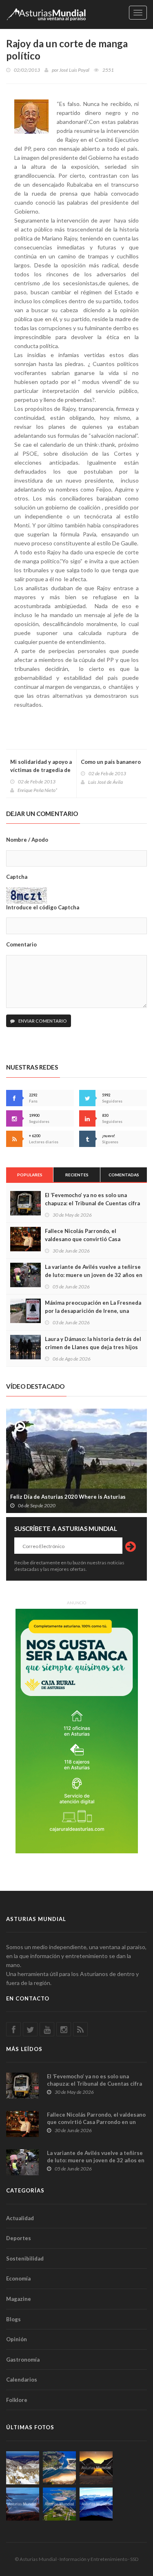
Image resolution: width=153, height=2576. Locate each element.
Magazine (19, 2299)
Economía (18, 2278)
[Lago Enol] (96, 2468)
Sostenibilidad (25, 2258)
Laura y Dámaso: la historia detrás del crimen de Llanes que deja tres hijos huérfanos (93, 1347)
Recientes (77, 1175)
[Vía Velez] (23, 2504)
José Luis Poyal (74, 70)
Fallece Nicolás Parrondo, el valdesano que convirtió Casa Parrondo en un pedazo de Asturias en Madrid (96, 2122)
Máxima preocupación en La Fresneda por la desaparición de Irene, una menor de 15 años (93, 1311)
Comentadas (124, 1175)
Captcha (17, 877)
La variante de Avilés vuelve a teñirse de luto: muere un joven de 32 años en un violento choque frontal (94, 1275)
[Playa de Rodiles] (59, 2468)
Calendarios (22, 2380)
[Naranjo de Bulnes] (23, 2468)
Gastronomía (23, 2360)
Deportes (19, 2238)
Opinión (17, 2339)
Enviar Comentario (42, 1021)
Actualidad (20, 2218)
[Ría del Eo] (59, 2504)
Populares (30, 1175)
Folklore (17, 2400)
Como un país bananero (111, 762)
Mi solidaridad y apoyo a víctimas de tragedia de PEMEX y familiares (41, 770)
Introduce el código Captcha (43, 907)
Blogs (13, 2319)
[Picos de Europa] (96, 2504)
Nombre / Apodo (27, 840)
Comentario (21, 944)
